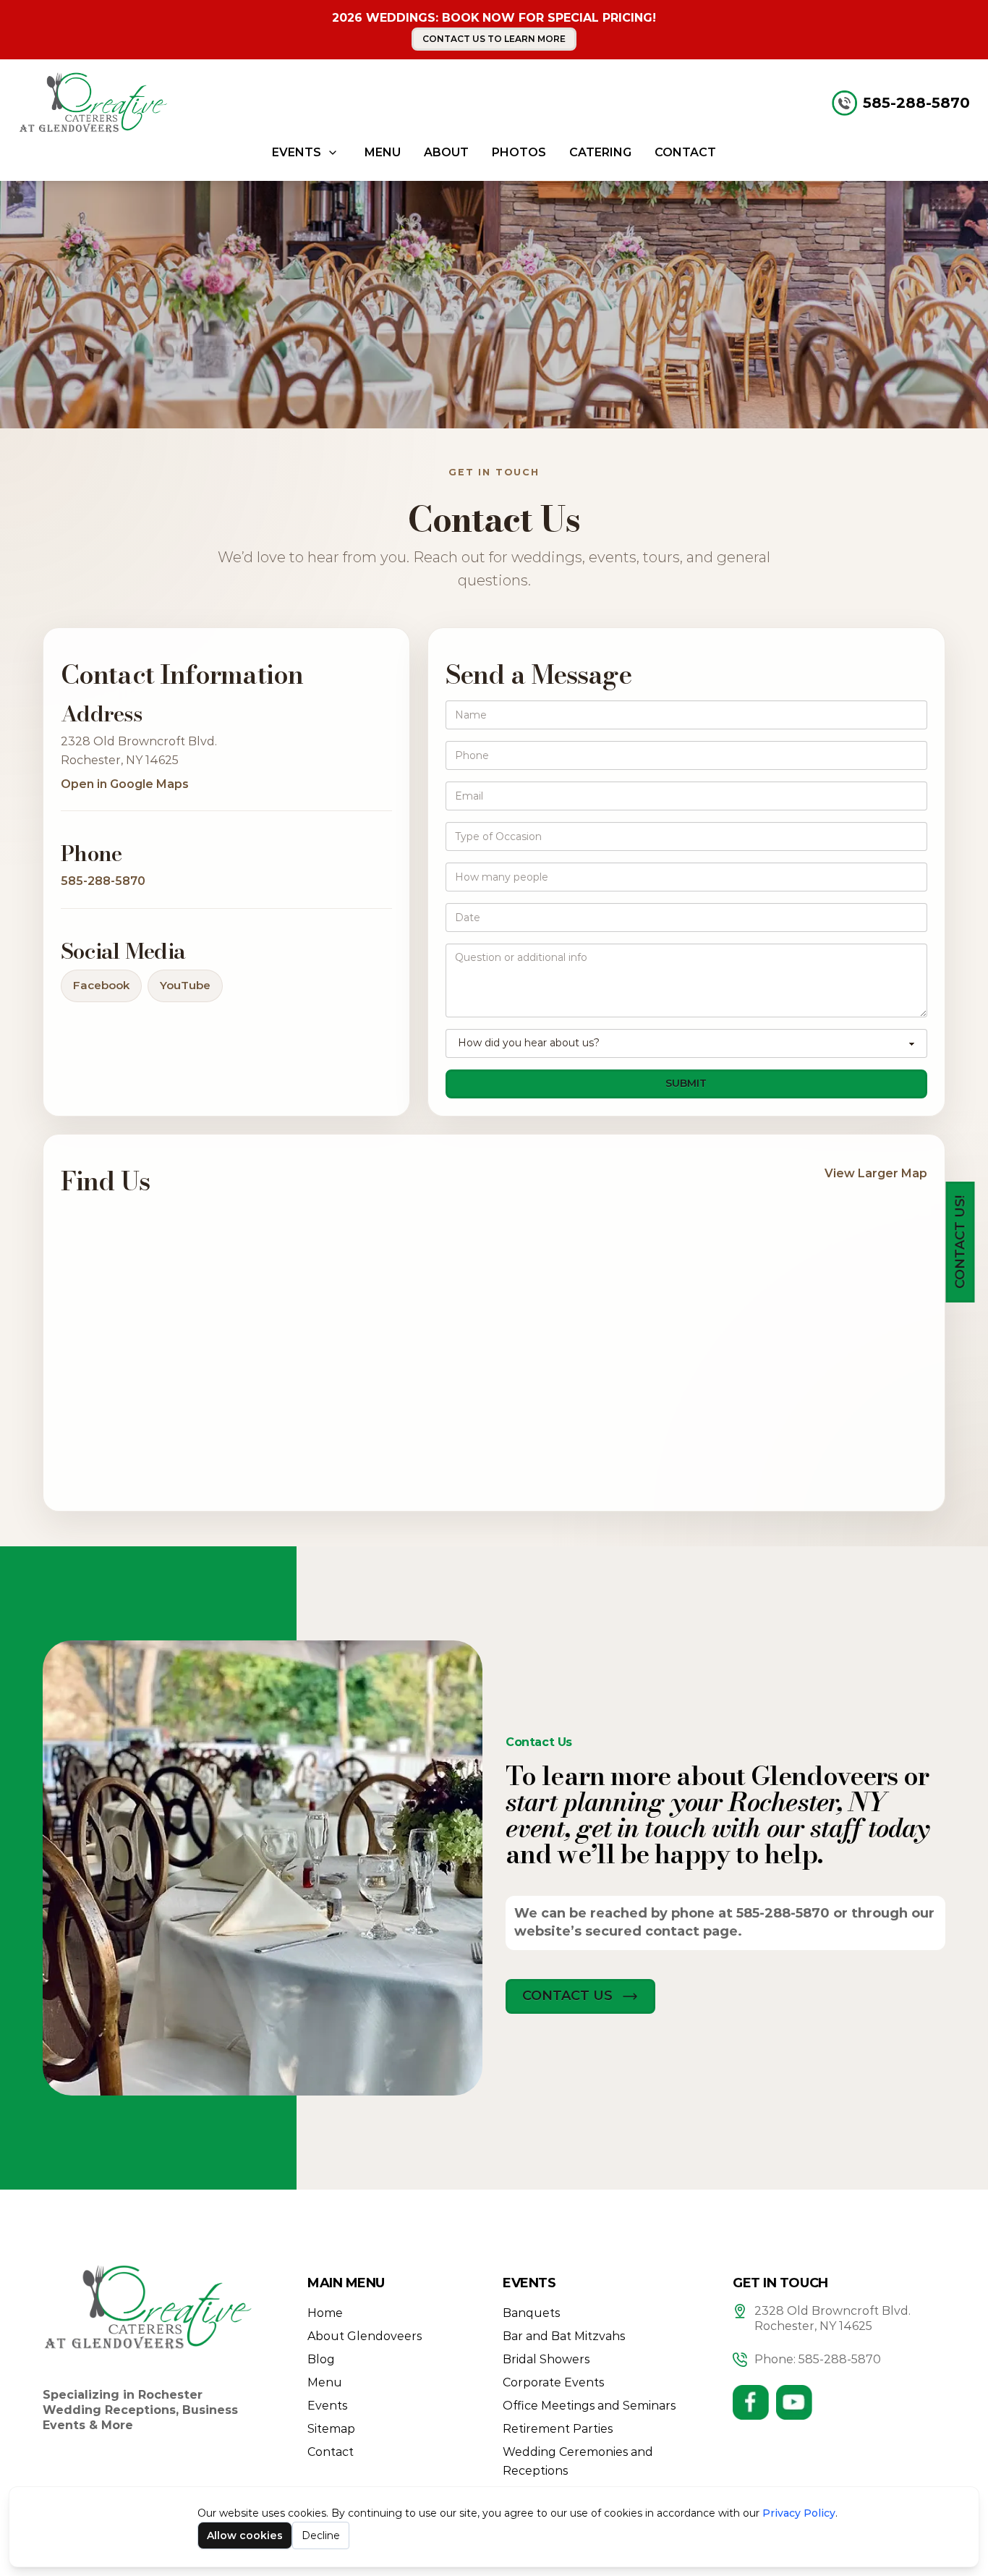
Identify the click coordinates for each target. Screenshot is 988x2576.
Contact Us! (960, 1242)
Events (297, 152)
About (446, 152)
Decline (321, 2535)
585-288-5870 (916, 103)
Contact (685, 152)
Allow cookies (245, 2535)
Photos (519, 152)
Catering (600, 152)
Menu (383, 152)
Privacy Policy (799, 2513)
